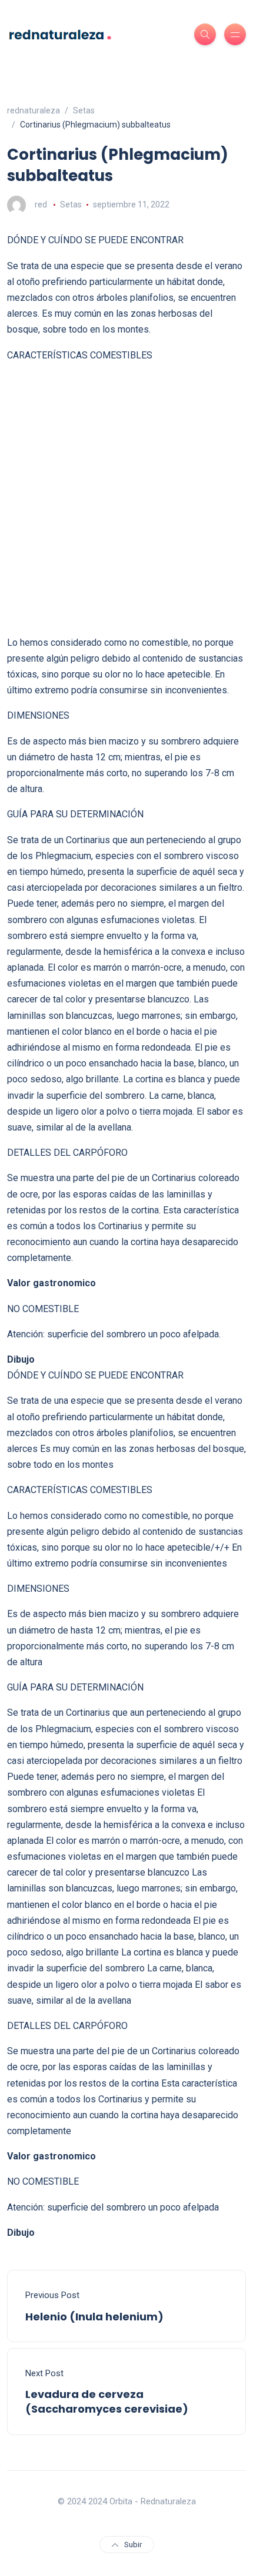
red (41, 204)
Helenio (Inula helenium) (94, 2317)
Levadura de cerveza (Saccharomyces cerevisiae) (107, 2401)
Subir (133, 2545)
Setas (71, 204)
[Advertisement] (126, 499)
